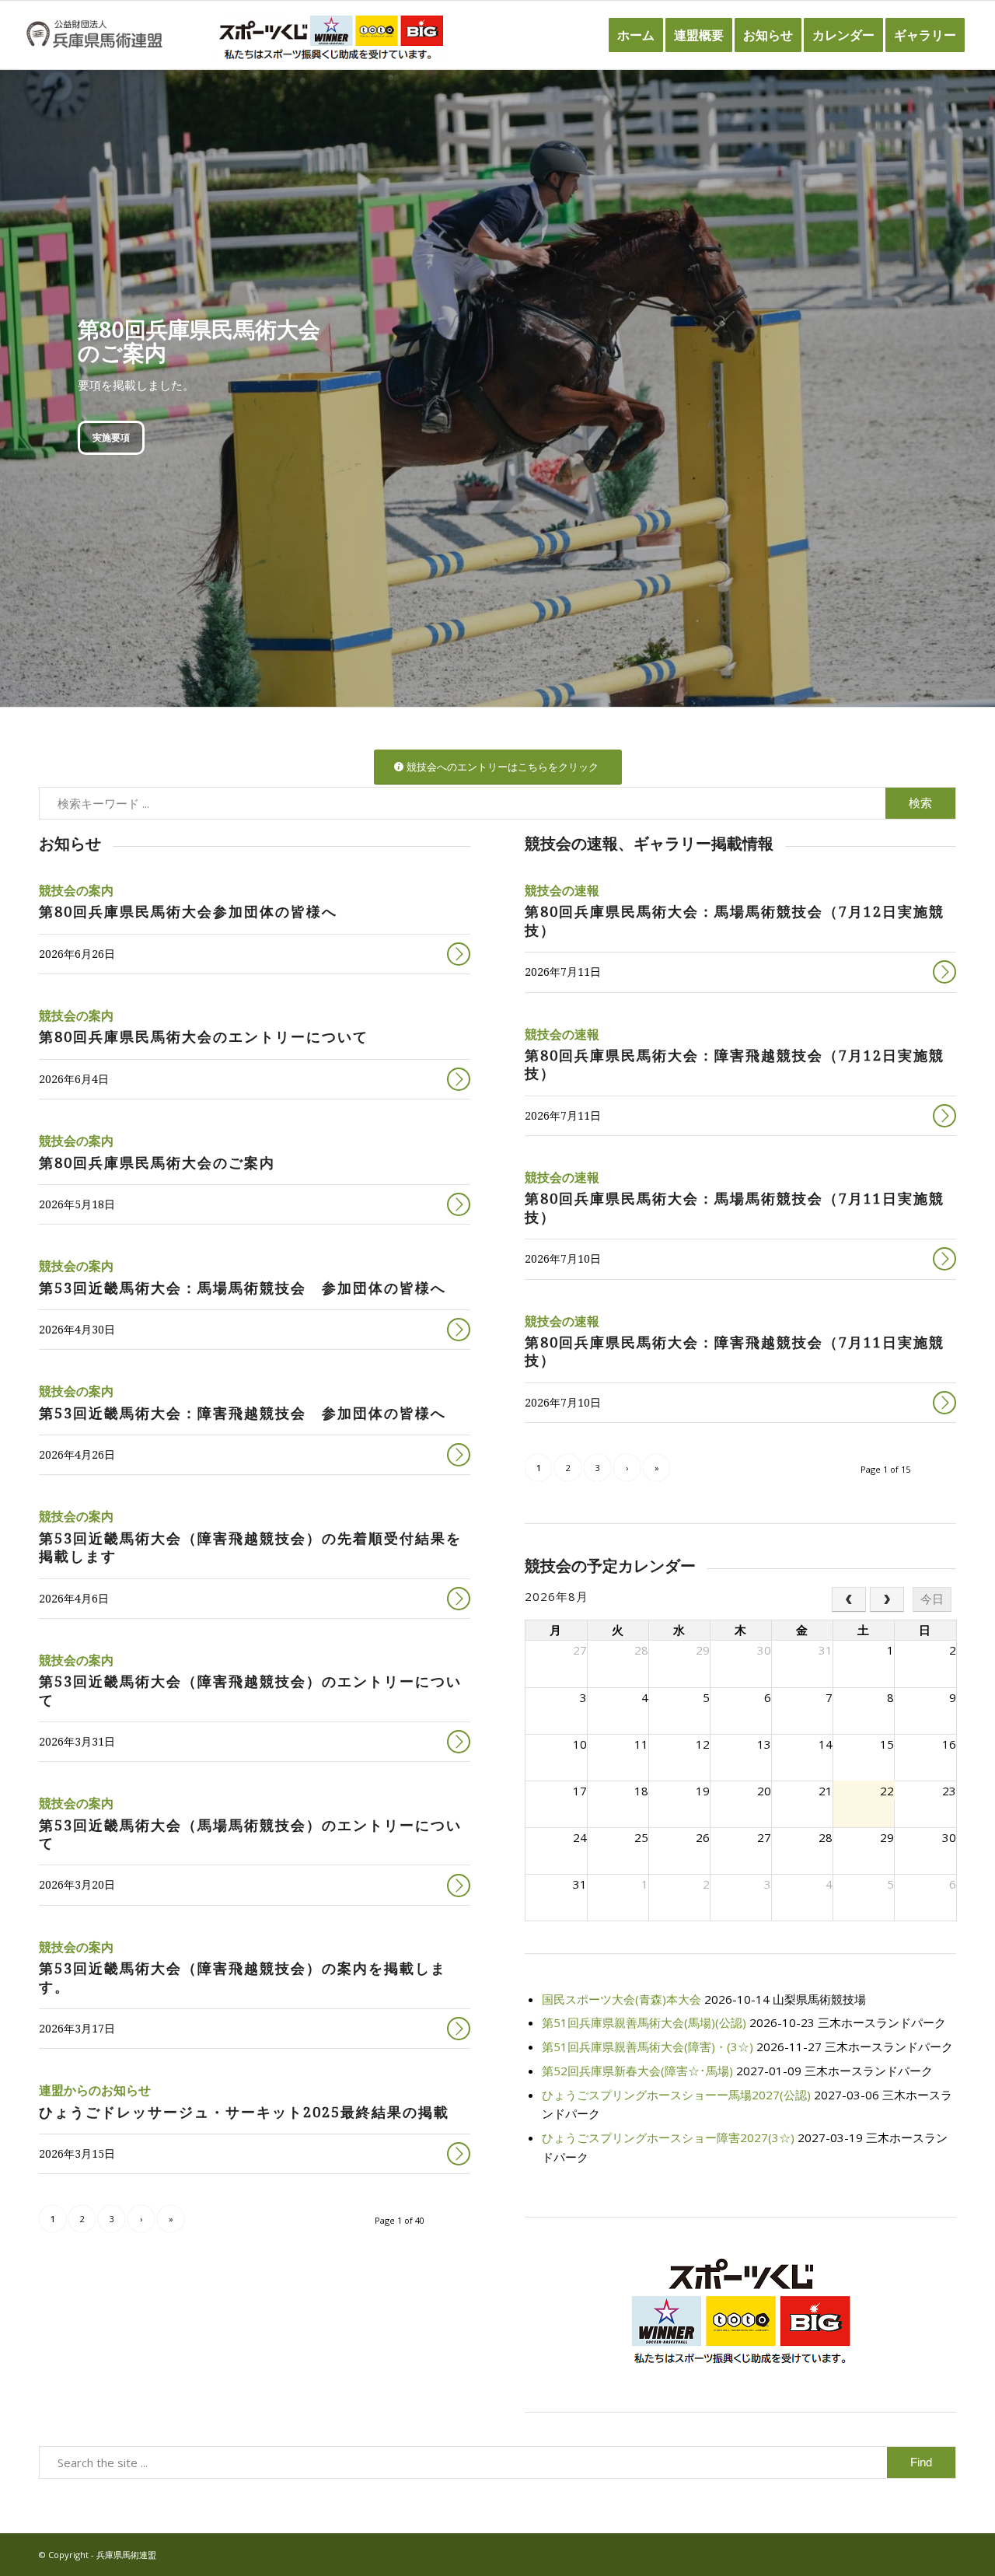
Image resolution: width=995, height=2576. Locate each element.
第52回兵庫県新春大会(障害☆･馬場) (637, 2071)
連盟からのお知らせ (95, 2091)
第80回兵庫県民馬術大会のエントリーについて (204, 1037)
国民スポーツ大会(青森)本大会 (621, 1999)
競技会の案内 (76, 891)
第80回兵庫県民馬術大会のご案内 (157, 1163)
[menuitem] (636, 35)
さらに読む (459, 954)
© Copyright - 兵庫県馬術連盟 (98, 2555)
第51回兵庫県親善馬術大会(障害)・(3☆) (648, 2046)
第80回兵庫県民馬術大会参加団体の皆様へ (188, 912)
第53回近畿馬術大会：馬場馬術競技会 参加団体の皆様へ (243, 1288)
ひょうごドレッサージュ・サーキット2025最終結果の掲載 (244, 2112)
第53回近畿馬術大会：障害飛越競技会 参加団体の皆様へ (243, 1413)
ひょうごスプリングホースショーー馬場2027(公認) (676, 2095)
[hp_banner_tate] (741, 2312)
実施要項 (111, 437)
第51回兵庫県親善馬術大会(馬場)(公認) (644, 2022)
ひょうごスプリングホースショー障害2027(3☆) (668, 2137)
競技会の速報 (562, 891)
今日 (932, 1599)
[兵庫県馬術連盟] (94, 35)
